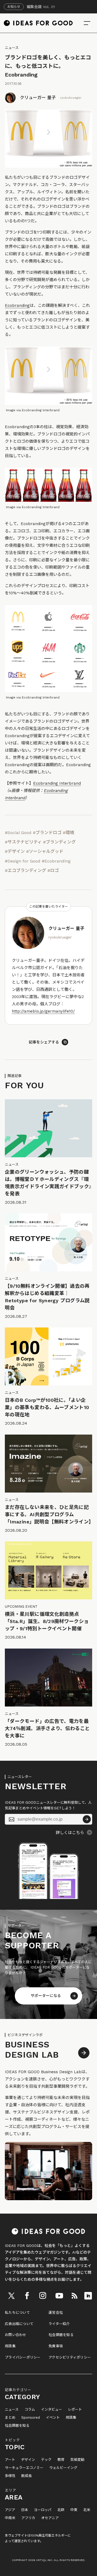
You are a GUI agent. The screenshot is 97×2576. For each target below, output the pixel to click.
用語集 (10, 2346)
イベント (53, 2418)
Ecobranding (17, 305)
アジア (10, 2510)
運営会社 (56, 2313)
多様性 (10, 2476)
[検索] (87, 23)
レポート (75, 2410)
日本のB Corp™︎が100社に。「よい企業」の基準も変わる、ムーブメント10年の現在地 (47, 1407)
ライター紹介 (59, 2324)
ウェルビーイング (63, 2468)
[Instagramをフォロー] (43, 2296)
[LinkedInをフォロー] (88, 2296)
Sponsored (31, 2418)
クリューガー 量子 (38, 98)
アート (10, 2460)
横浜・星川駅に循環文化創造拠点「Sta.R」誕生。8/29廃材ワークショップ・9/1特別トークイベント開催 (47, 1621)
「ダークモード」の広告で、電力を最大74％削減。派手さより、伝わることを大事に (47, 1728)
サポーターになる (46, 1996)
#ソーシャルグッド (45, 851)
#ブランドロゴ (47, 833)
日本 (25, 2510)
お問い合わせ (16, 2335)
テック (46, 2460)
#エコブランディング (25, 870)
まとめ (10, 2418)
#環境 (68, 833)
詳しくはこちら (70, 1833)
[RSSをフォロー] (75, 2296)
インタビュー (51, 2410)
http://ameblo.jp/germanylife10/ (43, 1011)
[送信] (87, 1819)
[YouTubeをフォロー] (59, 2296)
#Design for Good (23, 861)
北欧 (61, 2510)
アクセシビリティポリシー (70, 2357)
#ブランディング (59, 842)
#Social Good (18, 833)
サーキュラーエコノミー (24, 2468)
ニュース (12, 48)
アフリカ (28, 2518)
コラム (30, 2410)
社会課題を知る (61, 2335)
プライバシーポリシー (23, 2357)
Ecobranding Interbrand (57, 783)
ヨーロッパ (43, 2510)
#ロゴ (53, 870)
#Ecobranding (56, 861)
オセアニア (50, 2518)
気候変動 (77, 2460)
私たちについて (17, 2313)
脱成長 (27, 2476)
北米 (87, 2510)
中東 (74, 2510)
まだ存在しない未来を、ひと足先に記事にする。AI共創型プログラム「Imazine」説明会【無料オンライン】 (49, 1514)
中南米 (10, 2518)
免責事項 (56, 2346)
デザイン (28, 2460)
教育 (61, 2460)
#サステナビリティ (23, 842)
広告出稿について (19, 2324)
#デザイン (15, 851)
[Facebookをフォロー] (27, 2296)
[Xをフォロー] (12, 2296)
